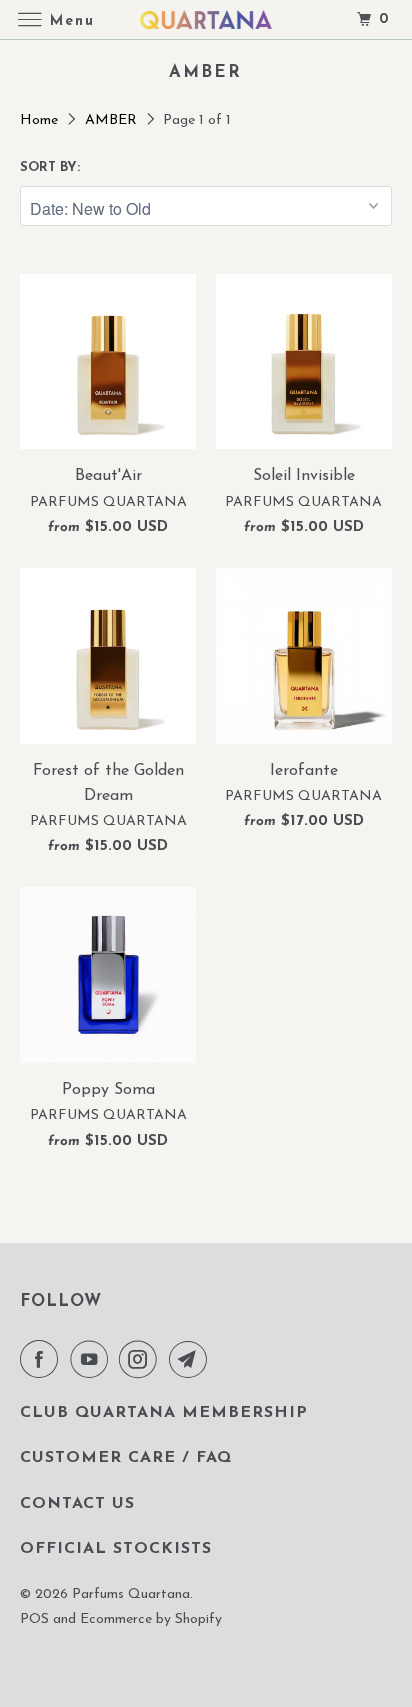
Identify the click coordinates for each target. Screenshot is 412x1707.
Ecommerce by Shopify (151, 1619)
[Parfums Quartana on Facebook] (43, 1359)
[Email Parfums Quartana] (192, 1359)
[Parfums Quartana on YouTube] (93, 1359)
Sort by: (50, 167)
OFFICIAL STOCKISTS (116, 1549)
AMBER (113, 120)
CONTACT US (77, 1504)
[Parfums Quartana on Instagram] (142, 1359)
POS (34, 1619)
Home (41, 120)
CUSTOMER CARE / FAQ (126, 1458)
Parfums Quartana (131, 1594)
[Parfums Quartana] (206, 19)
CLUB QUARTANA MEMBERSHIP (164, 1413)
